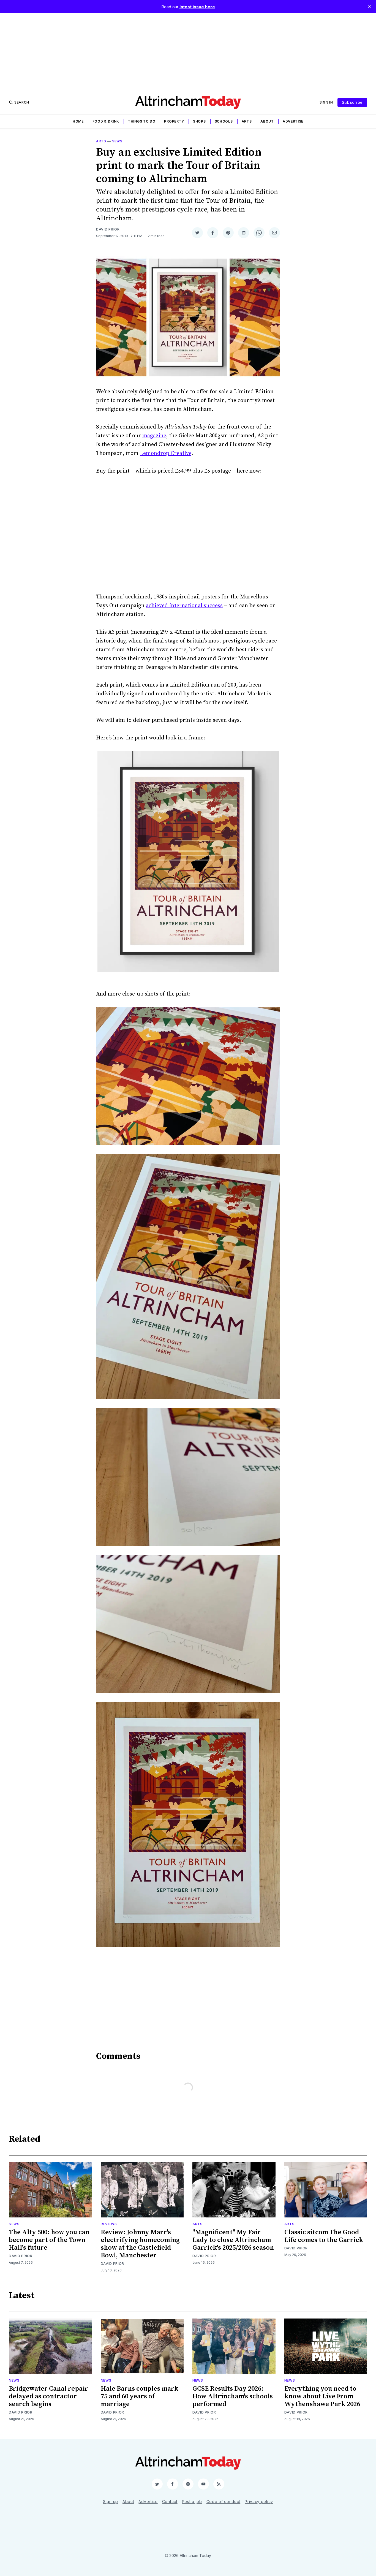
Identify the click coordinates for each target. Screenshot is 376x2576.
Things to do (142, 121)
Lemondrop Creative (166, 453)
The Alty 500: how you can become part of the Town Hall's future (49, 2240)
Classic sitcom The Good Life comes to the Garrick (324, 2236)
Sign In (326, 102)
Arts (247, 121)
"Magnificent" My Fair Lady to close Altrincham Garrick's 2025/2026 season (233, 2240)
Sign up (111, 2502)
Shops (199, 121)
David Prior (108, 229)
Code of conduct (224, 2502)
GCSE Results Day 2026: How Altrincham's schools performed (233, 2396)
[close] (369, 7)
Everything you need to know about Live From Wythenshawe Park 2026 (322, 2396)
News (117, 141)
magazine (154, 436)
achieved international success (184, 606)
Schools (224, 121)
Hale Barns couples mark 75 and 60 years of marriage (140, 2396)
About (267, 121)
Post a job (192, 2502)
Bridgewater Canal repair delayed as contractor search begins (48, 2396)
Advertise (293, 121)
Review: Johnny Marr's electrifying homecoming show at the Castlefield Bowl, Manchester (140, 2244)
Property (174, 121)
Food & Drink (106, 121)
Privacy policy (259, 2502)
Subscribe (352, 102)
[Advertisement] (188, 52)
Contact (170, 2502)
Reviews (109, 2224)
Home (78, 121)
